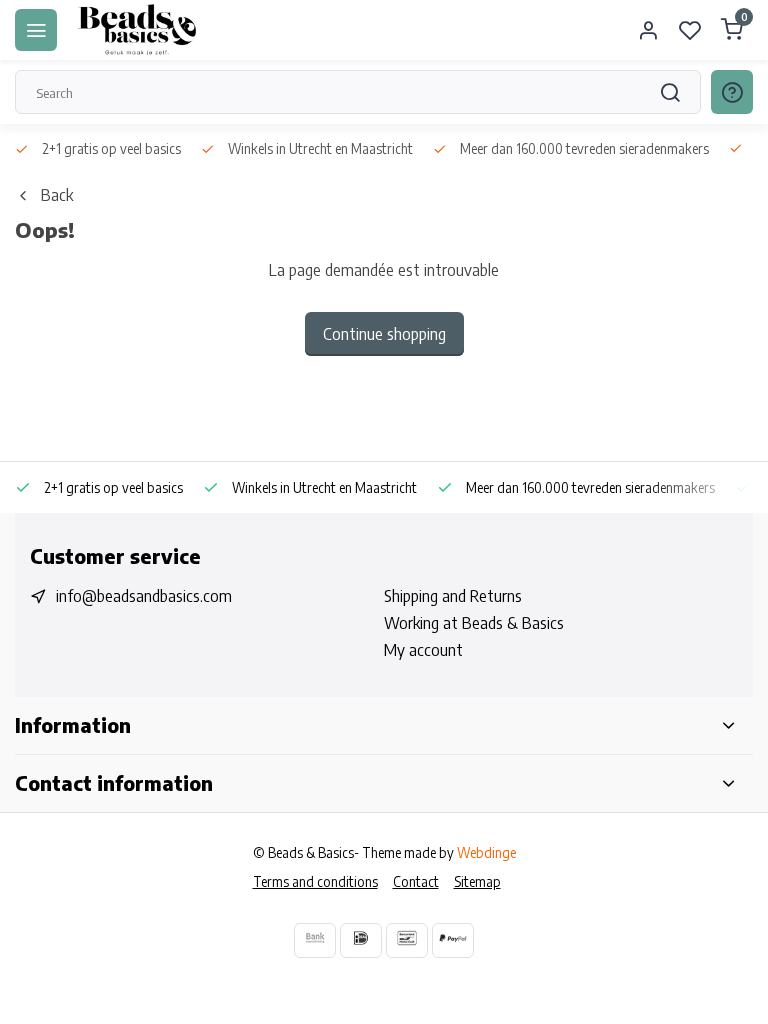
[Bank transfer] (315, 940)
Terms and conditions (315, 881)
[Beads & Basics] (138, 30)
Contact (416, 881)
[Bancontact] (407, 940)
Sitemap (477, 881)
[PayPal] (453, 940)
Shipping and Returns (453, 596)
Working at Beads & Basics (474, 623)
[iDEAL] (361, 940)
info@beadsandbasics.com (144, 596)
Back (57, 195)
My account (423, 650)
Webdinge (486, 852)
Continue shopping (384, 334)
